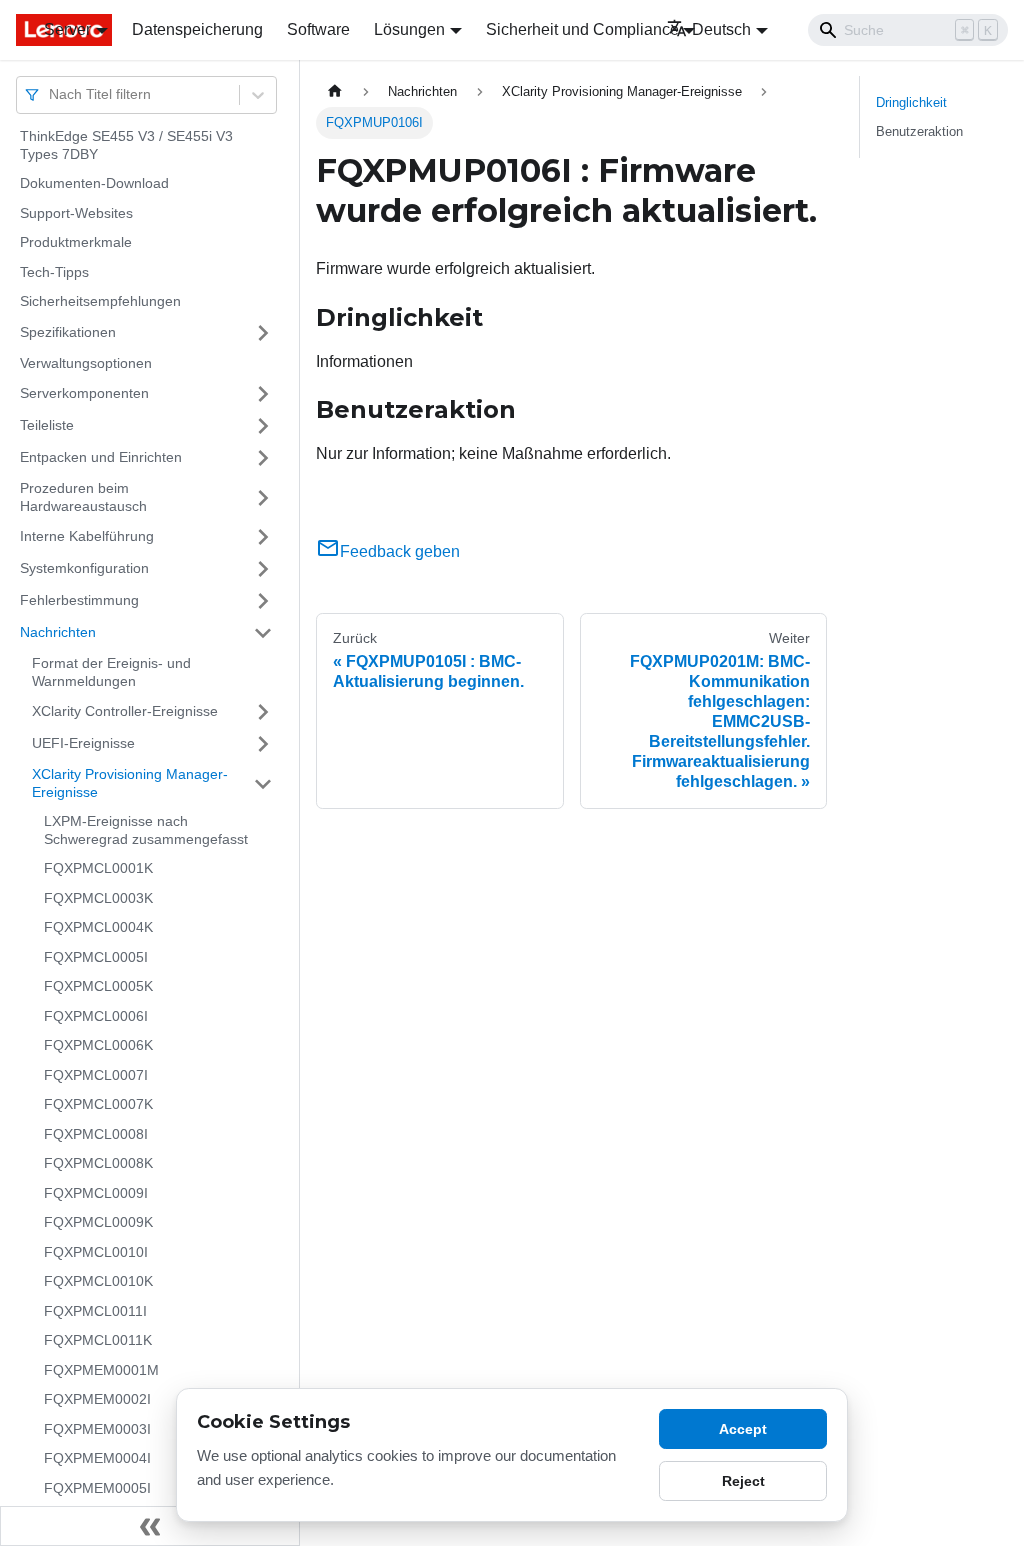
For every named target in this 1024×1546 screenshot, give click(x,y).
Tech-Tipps (54, 272)
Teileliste (47, 425)
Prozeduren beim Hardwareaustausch (83, 497)
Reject (743, 1481)
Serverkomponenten (84, 393)
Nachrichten (58, 632)
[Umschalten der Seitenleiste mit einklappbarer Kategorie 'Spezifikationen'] (263, 333)
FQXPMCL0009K (98, 1222)
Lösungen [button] (409, 29)
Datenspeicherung (197, 29)
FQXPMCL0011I (95, 1311)
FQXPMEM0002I (97, 1399)
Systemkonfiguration (84, 568)
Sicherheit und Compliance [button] (582, 29)
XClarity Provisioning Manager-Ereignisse (130, 783)
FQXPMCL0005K (98, 986)
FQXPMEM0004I (97, 1458)
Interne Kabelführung (87, 536)
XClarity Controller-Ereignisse (125, 711)
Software (318, 29)
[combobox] (51, 94)
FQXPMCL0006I (96, 1016)
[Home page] (335, 91)
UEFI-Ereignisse (83, 743)
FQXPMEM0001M (101, 1370)
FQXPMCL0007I (96, 1075)
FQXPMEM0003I (97, 1429)
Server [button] (67, 29)
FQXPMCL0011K (98, 1340)
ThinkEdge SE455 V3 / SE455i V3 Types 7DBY (126, 145)
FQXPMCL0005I (96, 957)
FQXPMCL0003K (98, 898)
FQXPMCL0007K (98, 1104)
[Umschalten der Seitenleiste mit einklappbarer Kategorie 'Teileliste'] (263, 426)
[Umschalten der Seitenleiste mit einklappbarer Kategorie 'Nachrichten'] (263, 633)
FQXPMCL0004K (98, 927)
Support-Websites (76, 213)
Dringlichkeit (911, 102)
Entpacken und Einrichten (101, 457)
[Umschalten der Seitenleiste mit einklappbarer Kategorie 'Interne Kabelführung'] (263, 537)
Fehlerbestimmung (79, 600)
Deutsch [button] (721, 29)
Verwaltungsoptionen (86, 363)
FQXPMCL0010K (98, 1281)
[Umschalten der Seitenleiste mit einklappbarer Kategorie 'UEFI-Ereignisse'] (263, 744)
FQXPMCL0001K (98, 868)
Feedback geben (400, 551)
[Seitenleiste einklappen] (150, 1526)
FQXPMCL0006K (98, 1045)
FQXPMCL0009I (96, 1193)
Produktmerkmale (76, 242)
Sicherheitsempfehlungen (100, 301)
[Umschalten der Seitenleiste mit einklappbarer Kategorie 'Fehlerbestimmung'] (263, 601)
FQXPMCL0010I (96, 1252)
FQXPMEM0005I (97, 1488)
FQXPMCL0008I (96, 1134)
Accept (743, 1429)
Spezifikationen (68, 332)
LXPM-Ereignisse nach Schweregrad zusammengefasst (146, 830)
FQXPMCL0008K (98, 1163)
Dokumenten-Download (94, 183)
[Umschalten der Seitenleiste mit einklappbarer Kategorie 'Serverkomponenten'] (263, 394)
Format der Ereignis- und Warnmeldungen (111, 672)
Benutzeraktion (919, 131)
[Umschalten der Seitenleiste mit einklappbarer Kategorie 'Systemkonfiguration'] (263, 569)
